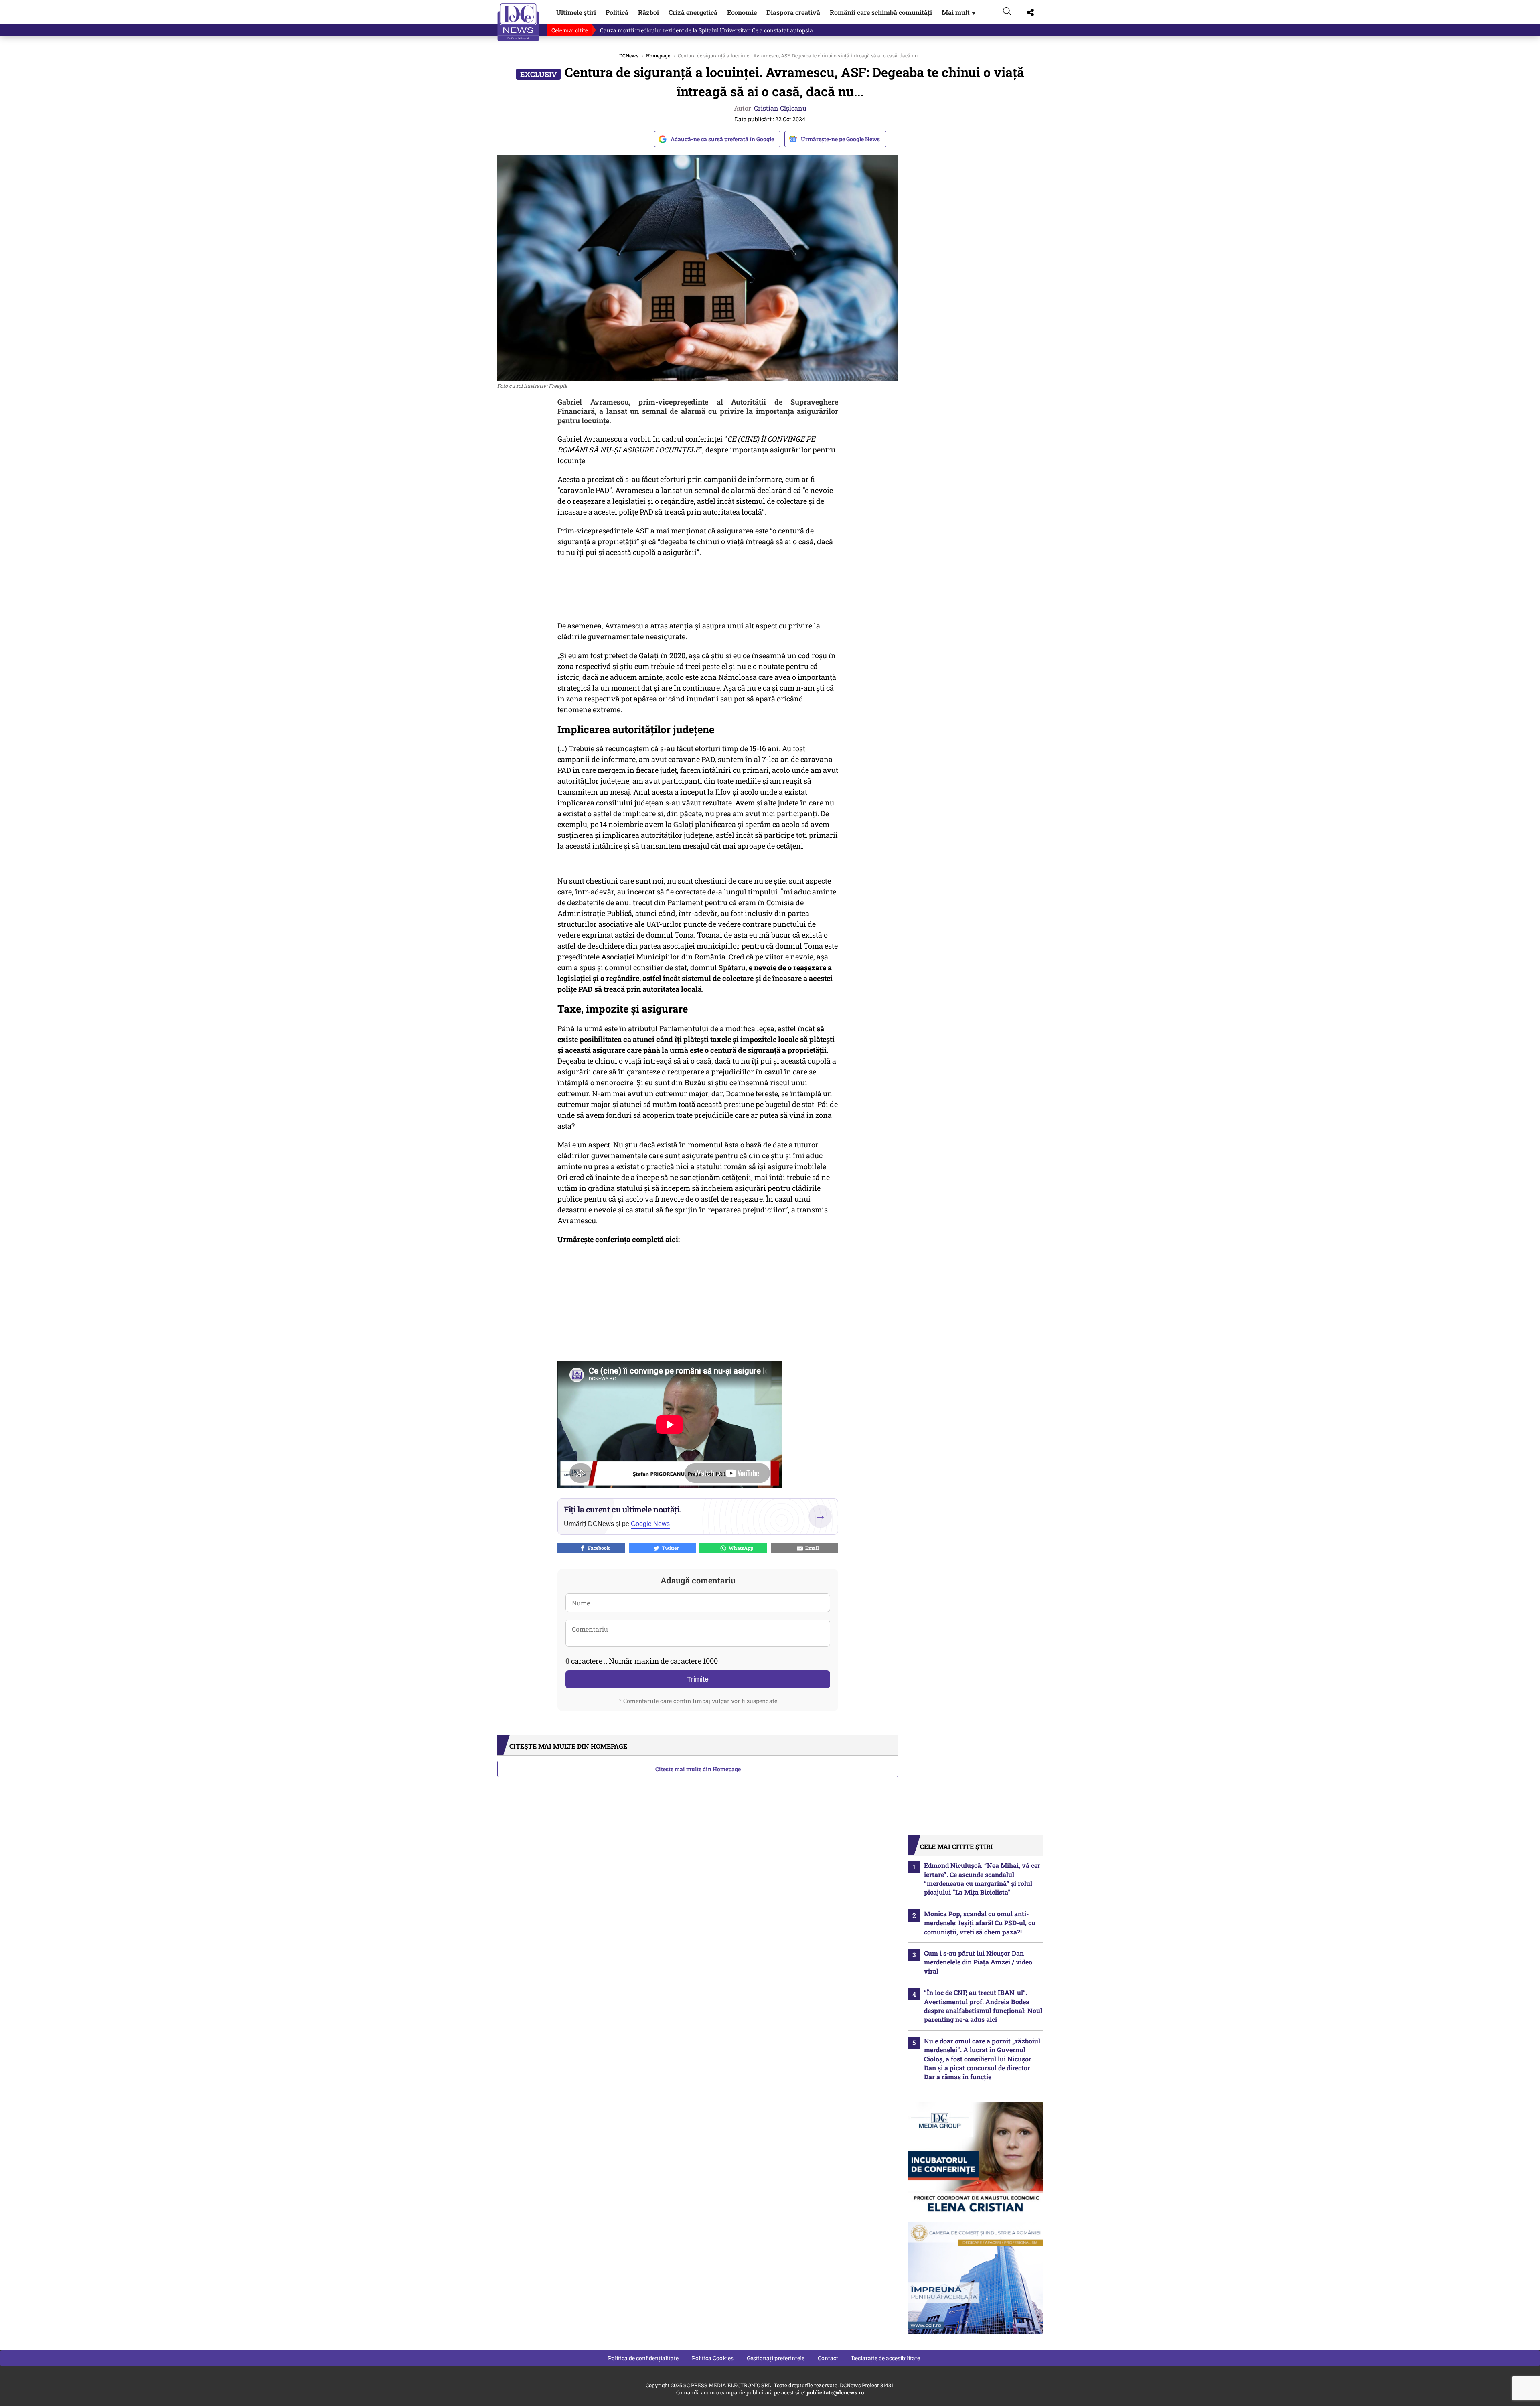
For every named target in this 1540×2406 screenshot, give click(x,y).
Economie (742, 12)
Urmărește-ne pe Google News (840, 139)
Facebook (598, 1548)
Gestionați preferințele (776, 2358)
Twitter (669, 1548)
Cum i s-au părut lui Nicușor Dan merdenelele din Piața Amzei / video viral (978, 1962)
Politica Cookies (713, 2358)
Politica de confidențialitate (643, 2358)
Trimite (698, 1679)
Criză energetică (693, 12)
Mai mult (959, 12)
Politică (617, 12)
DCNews (518, 22)
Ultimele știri (576, 12)
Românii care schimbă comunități (881, 12)
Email (811, 1548)
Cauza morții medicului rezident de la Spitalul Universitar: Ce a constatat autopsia (706, 30)
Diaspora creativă (793, 12)
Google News (650, 1524)
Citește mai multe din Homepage (698, 1769)
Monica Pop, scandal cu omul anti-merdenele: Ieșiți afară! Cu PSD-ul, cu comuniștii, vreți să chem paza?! (980, 1923)
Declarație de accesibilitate (886, 2358)
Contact (828, 2358)
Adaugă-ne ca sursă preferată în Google (722, 139)
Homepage (658, 55)
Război (648, 12)
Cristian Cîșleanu (780, 108)
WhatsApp (740, 1548)
